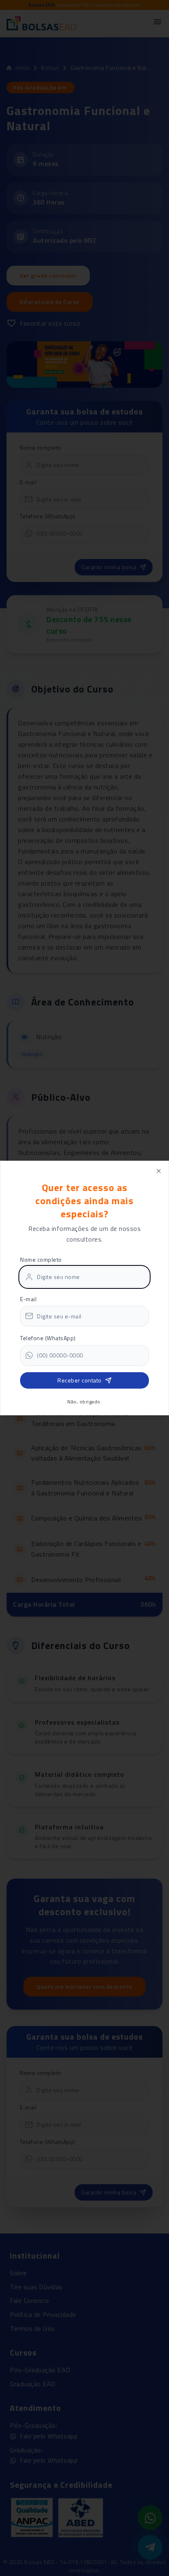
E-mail (28, 1299)
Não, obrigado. (84, 1402)
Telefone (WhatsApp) (48, 1338)
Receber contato (80, 1380)
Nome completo (41, 1259)
